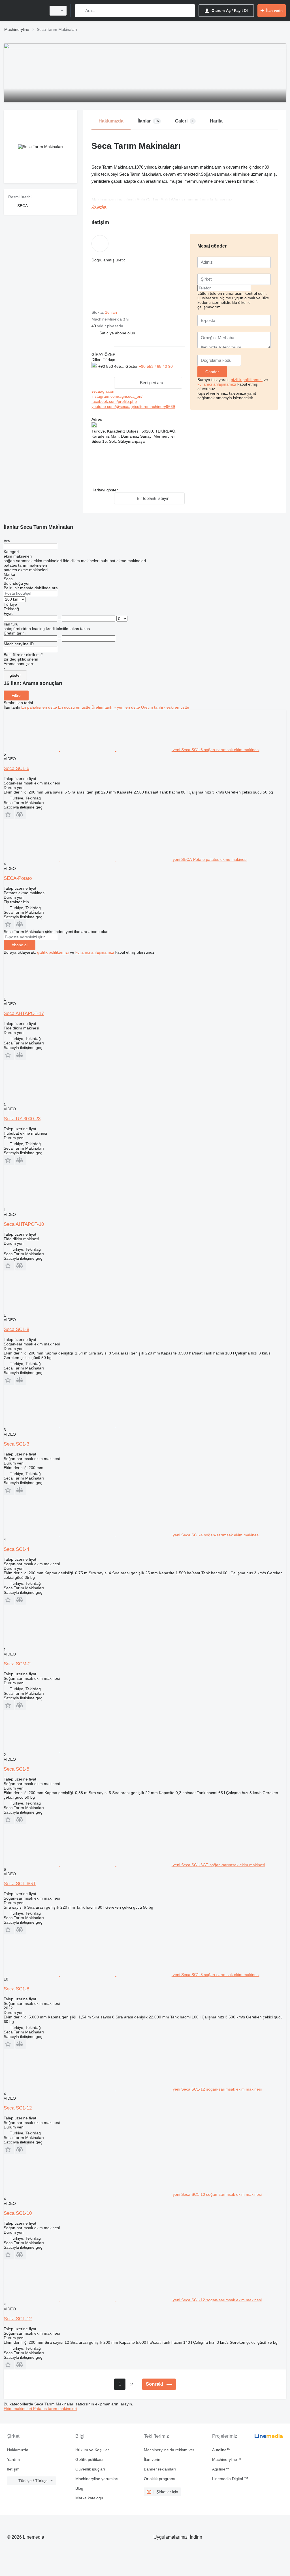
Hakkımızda (18, 2450)
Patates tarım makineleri (55, 2409)
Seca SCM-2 (17, 1664)
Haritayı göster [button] (105, 490)
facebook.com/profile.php (114, 401)
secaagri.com (104, 391)
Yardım (13, 2459)
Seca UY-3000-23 (22, 1119)
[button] (117, 333)
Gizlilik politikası (89, 2459)
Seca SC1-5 (16, 1769)
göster (15, 675)
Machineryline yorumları (97, 2479)
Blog (79, 2488)
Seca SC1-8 (16, 1329)
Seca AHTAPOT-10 (24, 1224)
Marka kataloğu (89, 2498)
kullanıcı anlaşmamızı (217, 384)
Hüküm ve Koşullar (92, 2450)
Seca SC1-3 (16, 1444)
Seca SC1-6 (16, 768)
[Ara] (81, 11)
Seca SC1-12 (18, 2108)
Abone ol (20, 945)
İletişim (13, 2469)
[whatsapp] (103, 372)
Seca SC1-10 (18, 2213)
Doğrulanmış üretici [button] (109, 260)
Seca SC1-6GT (20, 1884)
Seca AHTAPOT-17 (24, 1013)
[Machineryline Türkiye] (24, 11)
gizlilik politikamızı (247, 380)
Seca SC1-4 (16, 1549)
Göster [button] (132, 366)
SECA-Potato (18, 878)
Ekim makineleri (18, 2409)
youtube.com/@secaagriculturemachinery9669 (133, 407)
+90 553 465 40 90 (156, 366)
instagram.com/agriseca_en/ (117, 396)
